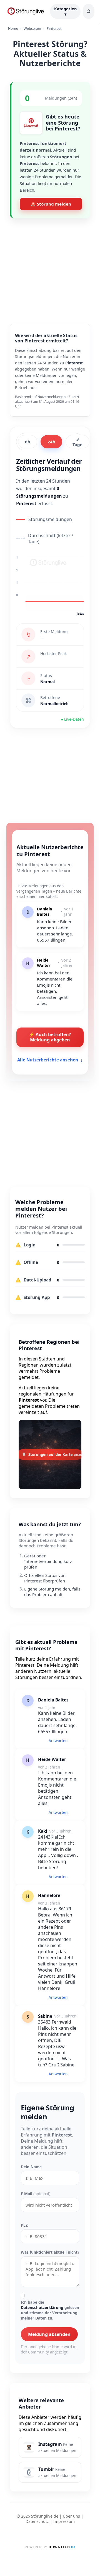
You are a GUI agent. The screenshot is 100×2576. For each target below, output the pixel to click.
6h (28, 442)
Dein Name (31, 2167)
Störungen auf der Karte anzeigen (55, 1454)
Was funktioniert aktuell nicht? (50, 2252)
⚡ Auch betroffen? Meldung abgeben (50, 1037)
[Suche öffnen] (89, 11)
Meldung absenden (49, 2334)
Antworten (58, 1741)
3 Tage (77, 442)
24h (51, 442)
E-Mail (36, 2194)
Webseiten (32, 28)
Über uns (71, 2516)
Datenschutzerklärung (42, 2307)
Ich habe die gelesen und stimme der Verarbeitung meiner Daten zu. (50, 2310)
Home (13, 28)
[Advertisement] (50, 267)
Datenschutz (37, 2521)
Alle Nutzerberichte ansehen (50, 1060)
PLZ (24, 2225)
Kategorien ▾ (65, 11)
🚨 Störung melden (51, 204)
